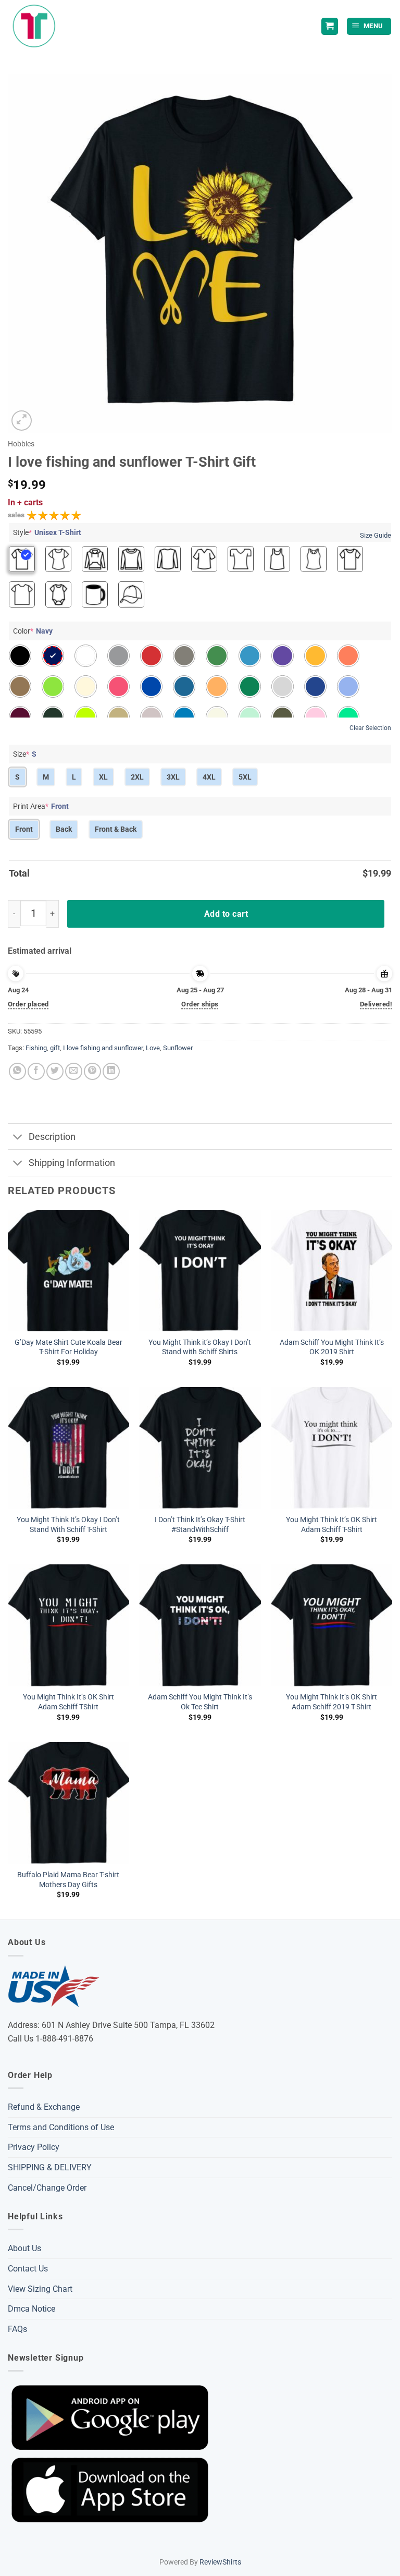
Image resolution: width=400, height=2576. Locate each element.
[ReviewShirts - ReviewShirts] (34, 26)
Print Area (41, 806)
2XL (137, 777)
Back (64, 829)
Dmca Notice (32, 2309)
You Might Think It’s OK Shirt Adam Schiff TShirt (68, 1702)
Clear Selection (370, 728)
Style (47, 532)
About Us (24, 2248)
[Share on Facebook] (36, 1071)
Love (153, 1048)
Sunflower (178, 1048)
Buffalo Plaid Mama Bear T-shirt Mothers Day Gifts (68, 1880)
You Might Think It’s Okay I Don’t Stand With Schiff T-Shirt (68, 1525)
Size (25, 754)
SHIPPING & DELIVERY (50, 2167)
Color (33, 631)
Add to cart (226, 914)
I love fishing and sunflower (103, 1048)
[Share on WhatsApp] (17, 1071)
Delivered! (376, 1004)
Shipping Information (72, 1163)
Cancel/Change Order (47, 2188)
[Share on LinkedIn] (111, 1071)
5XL (245, 777)
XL (103, 777)
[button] (369, 26)
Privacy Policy (34, 2147)
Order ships (200, 1004)
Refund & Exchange (44, 2107)
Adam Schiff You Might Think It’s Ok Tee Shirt (200, 1702)
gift (55, 1048)
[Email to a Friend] (74, 1071)
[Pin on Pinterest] (92, 1071)
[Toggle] (18, 1138)
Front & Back (116, 829)
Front (24, 829)
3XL (173, 777)
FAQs (17, 2329)
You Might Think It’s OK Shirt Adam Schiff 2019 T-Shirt (332, 1702)
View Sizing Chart (40, 2289)
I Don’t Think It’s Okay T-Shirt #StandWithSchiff (200, 1525)
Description (52, 1137)
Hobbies (21, 444)
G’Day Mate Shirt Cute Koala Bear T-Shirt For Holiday (68, 1347)
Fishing (36, 1048)
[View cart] (330, 26)
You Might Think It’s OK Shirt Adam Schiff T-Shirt (332, 1525)
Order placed (28, 1004)
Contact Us (28, 2269)
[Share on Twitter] (55, 1071)
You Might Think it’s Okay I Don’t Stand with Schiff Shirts (200, 1347)
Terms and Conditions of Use (61, 2127)
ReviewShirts (220, 2562)
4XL (209, 777)
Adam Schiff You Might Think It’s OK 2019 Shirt (332, 1347)
